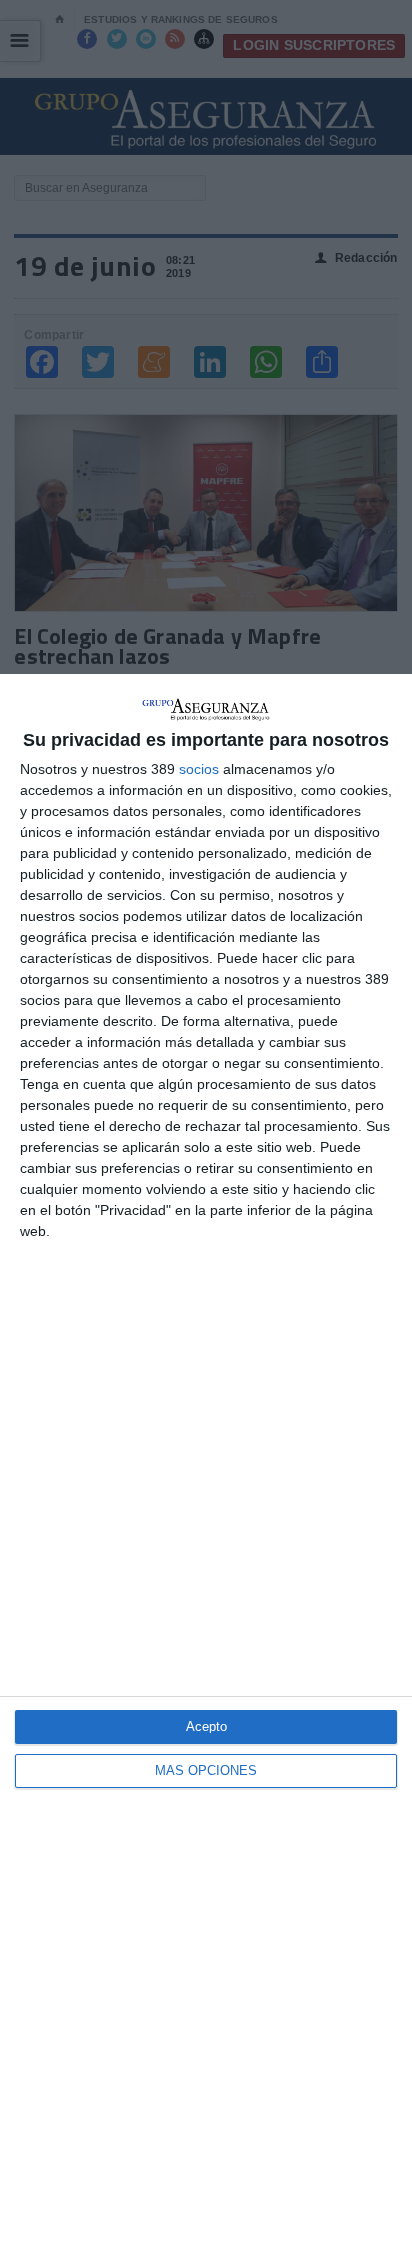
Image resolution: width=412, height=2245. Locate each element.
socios (199, 769)
